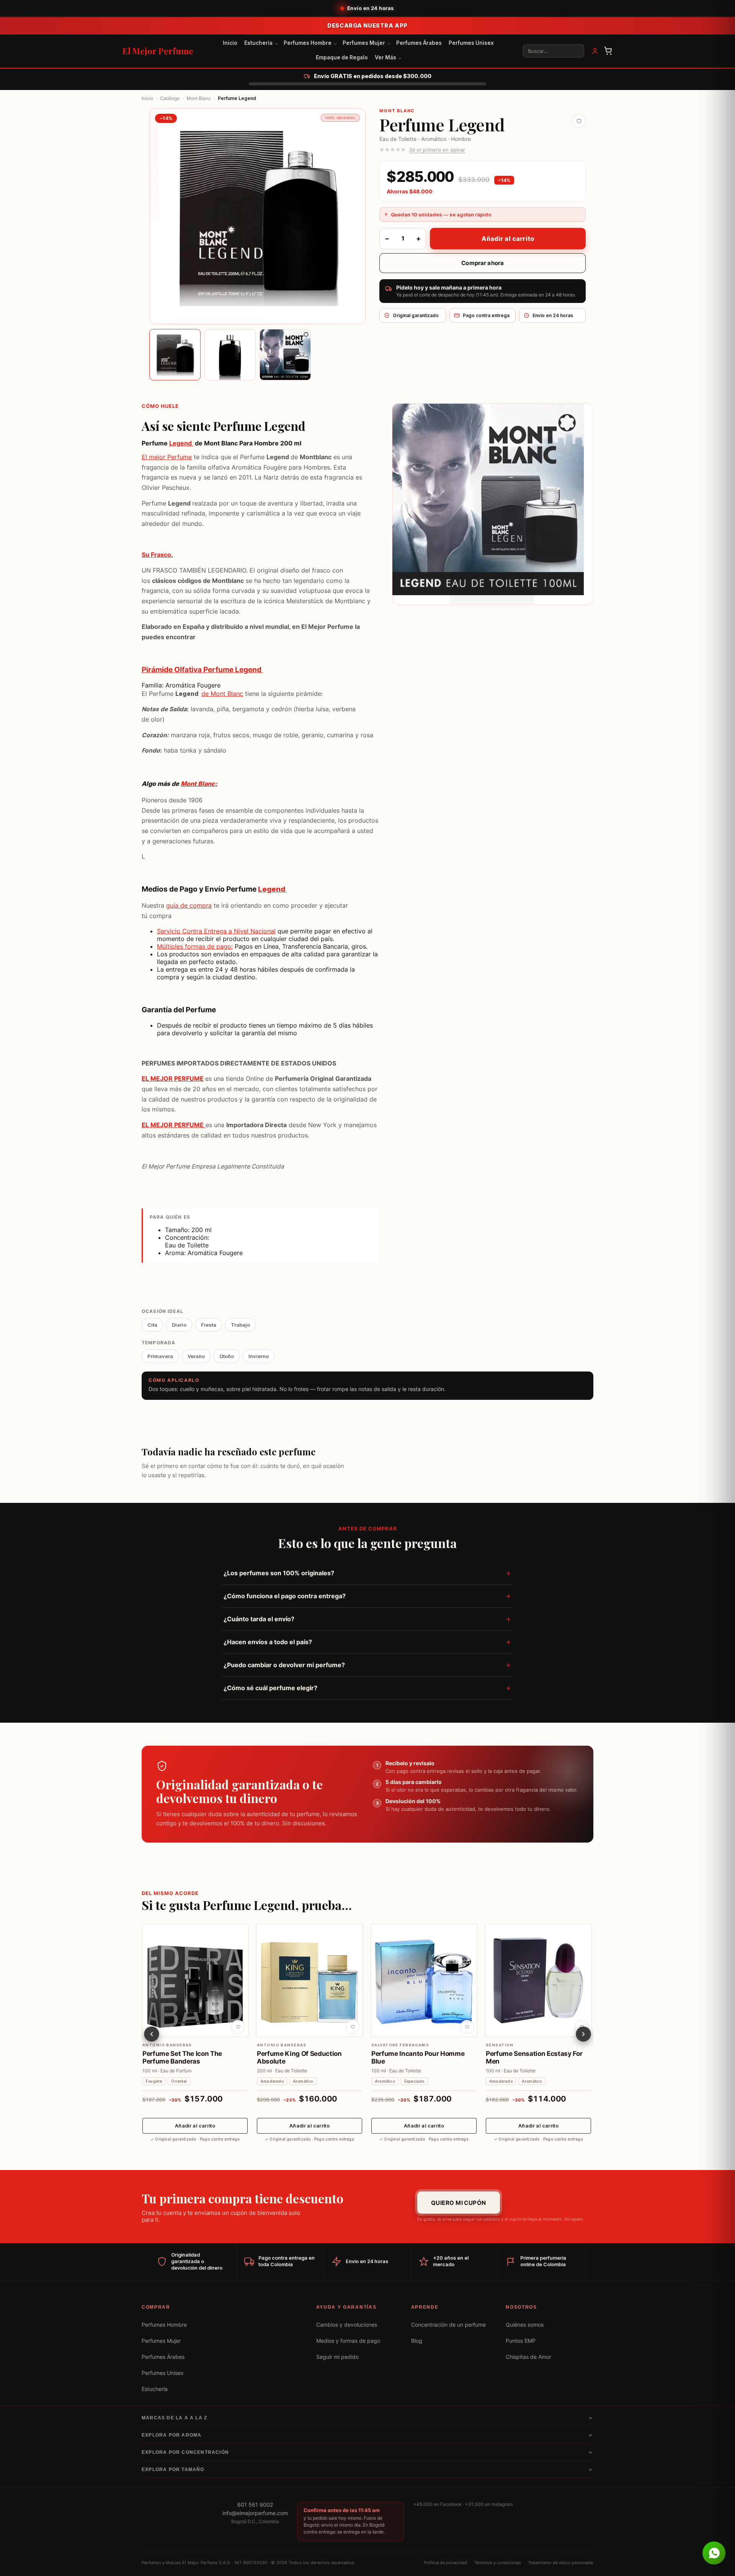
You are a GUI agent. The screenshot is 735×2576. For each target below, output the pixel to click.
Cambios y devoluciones (347, 2325)
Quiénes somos (525, 2325)
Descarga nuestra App (367, 25)
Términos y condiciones (497, 2563)
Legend (181, 443)
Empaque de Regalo (342, 57)
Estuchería (258, 43)
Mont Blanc (199, 98)
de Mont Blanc (222, 693)
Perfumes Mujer (364, 43)
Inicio (230, 43)
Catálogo (170, 98)
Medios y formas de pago (348, 2341)
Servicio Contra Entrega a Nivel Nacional (216, 931)
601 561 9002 (255, 2505)
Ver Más (385, 57)
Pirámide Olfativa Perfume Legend (202, 670)
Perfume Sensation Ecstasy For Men (534, 2057)
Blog (417, 2341)
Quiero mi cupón (459, 2203)
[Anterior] (152, 2034)
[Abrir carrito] (608, 51)
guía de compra (189, 906)
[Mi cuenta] (595, 51)
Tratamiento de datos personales (561, 2563)
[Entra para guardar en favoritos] (579, 121)
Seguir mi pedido (337, 2357)
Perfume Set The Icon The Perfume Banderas (182, 2057)
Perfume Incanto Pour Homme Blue (418, 2057)
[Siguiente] (583, 2034)
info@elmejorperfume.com (255, 2513)
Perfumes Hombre (308, 43)
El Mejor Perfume (158, 51)
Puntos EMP (521, 2341)
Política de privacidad (445, 2563)
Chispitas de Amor (528, 2357)
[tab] (175, 355)
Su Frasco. (157, 555)
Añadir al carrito (508, 239)
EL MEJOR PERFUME (173, 1079)
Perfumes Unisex (471, 43)
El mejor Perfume (167, 457)
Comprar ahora (483, 263)
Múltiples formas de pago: (195, 946)
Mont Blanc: (199, 784)
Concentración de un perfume (448, 2325)
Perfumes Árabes (419, 43)
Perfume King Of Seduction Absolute (299, 2057)
